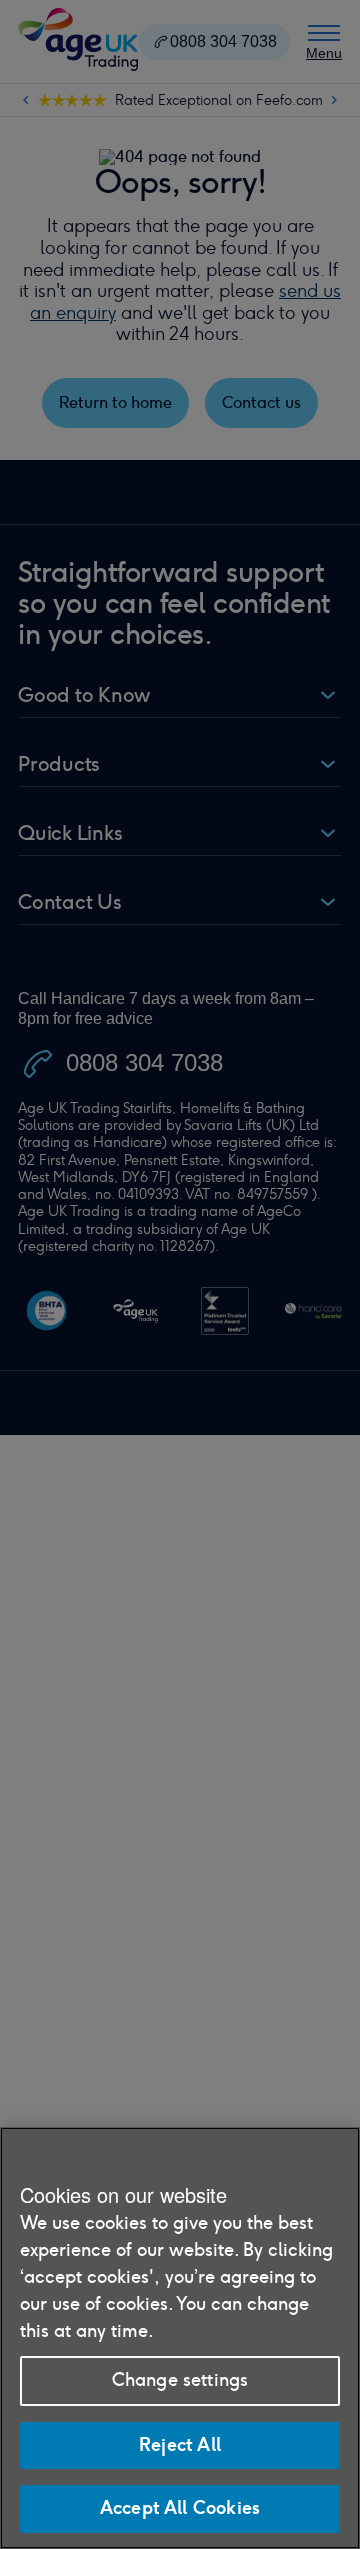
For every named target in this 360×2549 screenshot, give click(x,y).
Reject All (180, 2445)
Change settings (180, 2380)
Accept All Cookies (180, 2508)
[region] (180, 2338)
